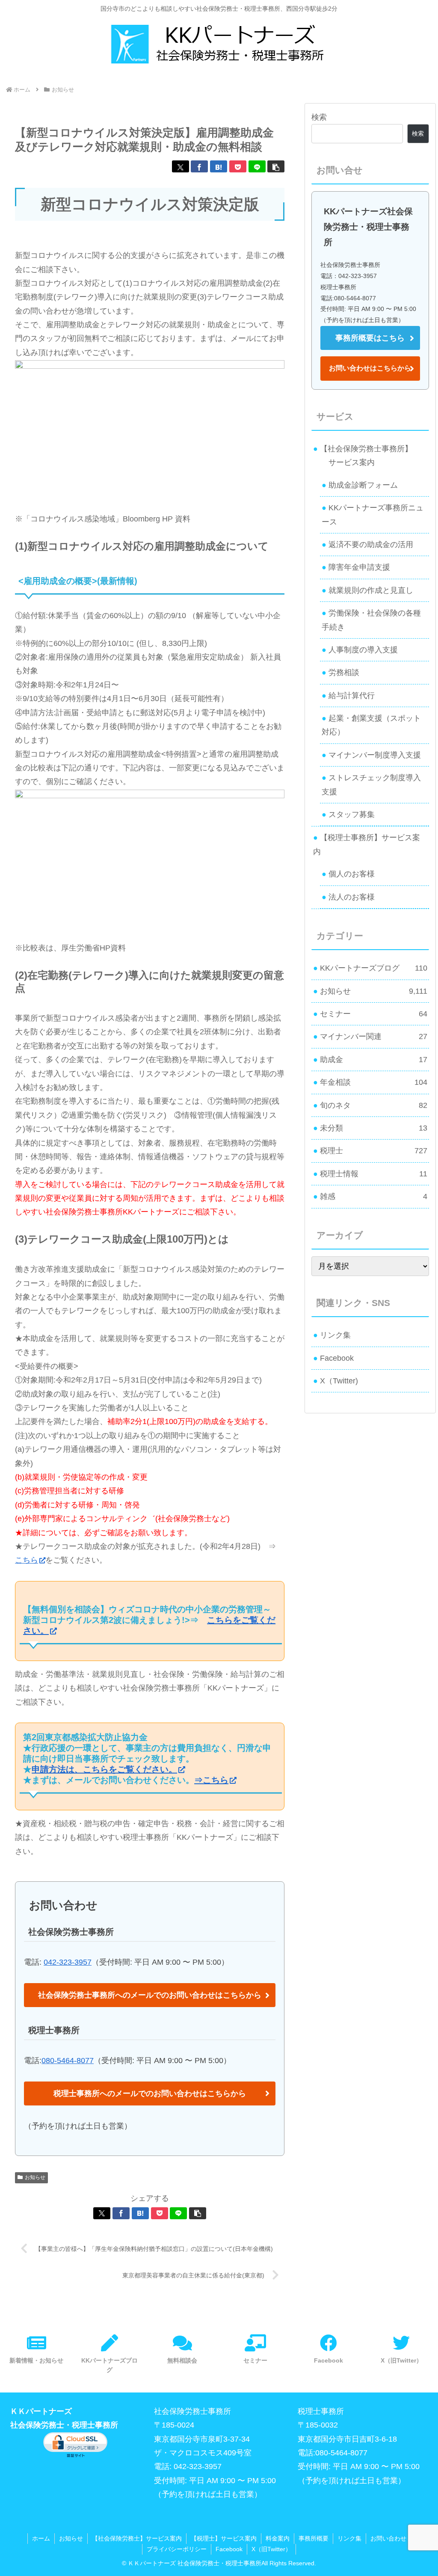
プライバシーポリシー (177, 2549)
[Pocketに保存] (238, 166)
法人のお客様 (352, 897)
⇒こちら (211, 1780)
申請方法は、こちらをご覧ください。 (104, 1769)
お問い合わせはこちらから (370, 368)
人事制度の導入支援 (363, 650)
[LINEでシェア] (257, 166)
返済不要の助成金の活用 (371, 545)
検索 (319, 117)
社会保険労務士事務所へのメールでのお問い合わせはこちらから (150, 1995)
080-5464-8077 (68, 2061)
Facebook (337, 1358)
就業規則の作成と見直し (371, 590)
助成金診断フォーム (363, 485)
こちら (27, 1560)
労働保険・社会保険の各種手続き (371, 620)
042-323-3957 (68, 1962)
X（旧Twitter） (271, 2549)
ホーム (41, 2538)
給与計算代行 (352, 696)
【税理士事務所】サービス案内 (367, 844)
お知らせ (35, 2177)
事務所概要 (314, 2538)
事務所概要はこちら (370, 338)
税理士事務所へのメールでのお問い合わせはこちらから (150, 2093)
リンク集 (335, 1335)
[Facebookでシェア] (199, 166)
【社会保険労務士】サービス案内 (137, 2538)
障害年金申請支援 (359, 567)
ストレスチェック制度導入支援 (371, 785)
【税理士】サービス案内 (224, 2538)
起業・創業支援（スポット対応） (371, 725)
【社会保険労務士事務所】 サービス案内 (363, 456)
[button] (276, 166)
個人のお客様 (352, 874)
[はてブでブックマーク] (219, 166)
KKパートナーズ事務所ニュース (373, 515)
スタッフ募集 (352, 814)
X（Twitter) (339, 1381)
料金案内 (278, 2538)
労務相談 (344, 672)
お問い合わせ (388, 2538)
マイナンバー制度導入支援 (375, 755)
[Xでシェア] (181, 166)
